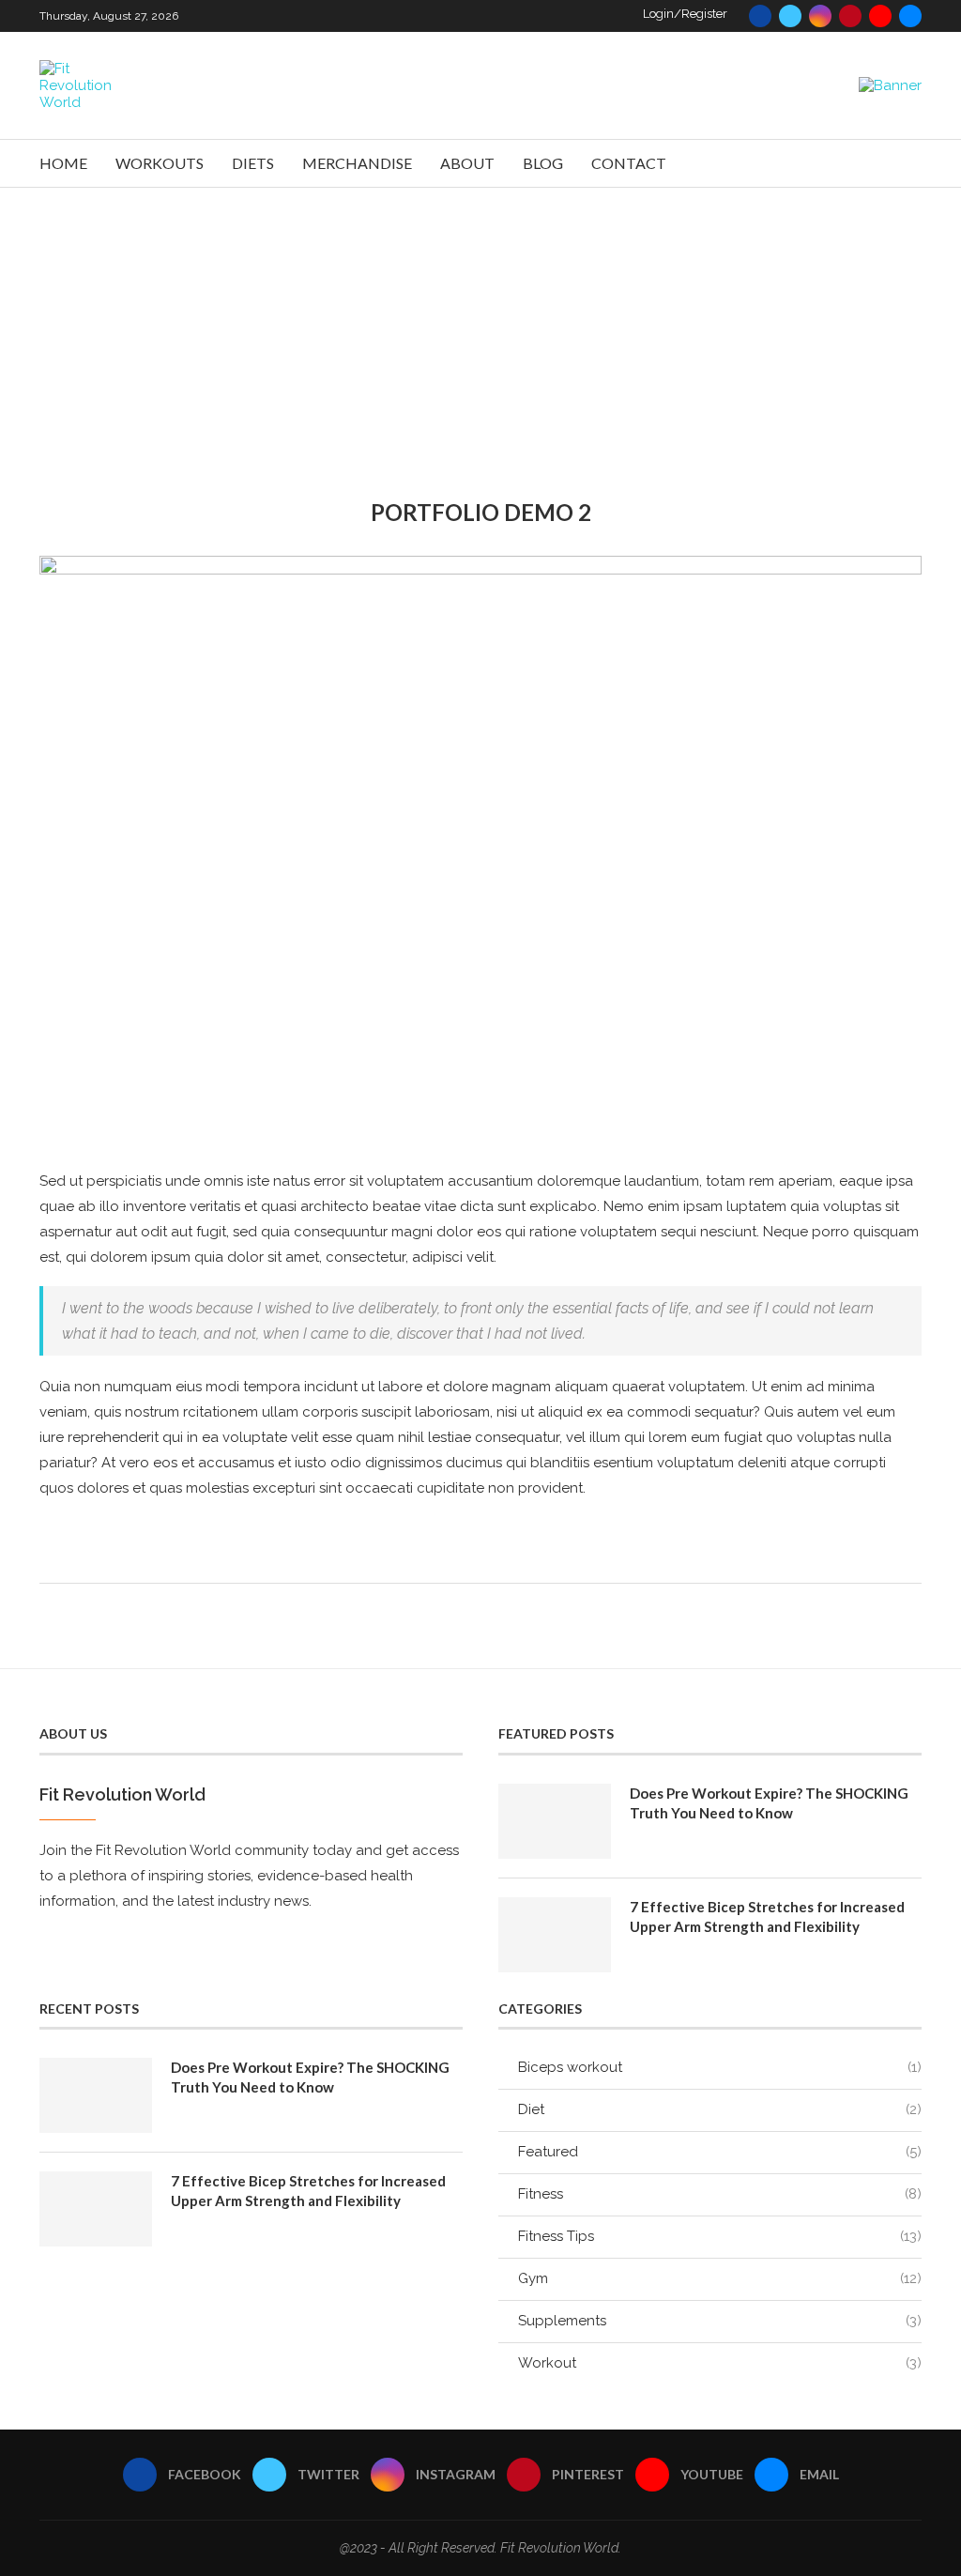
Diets (253, 163)
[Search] (912, 163)
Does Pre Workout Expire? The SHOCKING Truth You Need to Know (769, 1803)
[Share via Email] (526, 1558)
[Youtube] (880, 16)
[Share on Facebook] (467, 1558)
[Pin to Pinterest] (506, 1558)
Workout (720, 2363)
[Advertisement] (480, 329)
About (467, 163)
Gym (720, 2278)
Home (63, 163)
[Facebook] (760, 16)
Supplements (720, 2321)
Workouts (160, 163)
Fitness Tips (720, 2236)
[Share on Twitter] (487, 1558)
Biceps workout (720, 2067)
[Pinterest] (850, 16)
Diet (720, 2109)
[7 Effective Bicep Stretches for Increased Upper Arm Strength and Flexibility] (555, 1935)
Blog (543, 163)
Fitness (720, 2194)
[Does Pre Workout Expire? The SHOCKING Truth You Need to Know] (555, 1821)
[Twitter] (790, 16)
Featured (720, 2152)
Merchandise (357, 163)
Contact (629, 163)
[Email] (910, 16)
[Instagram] (820, 16)
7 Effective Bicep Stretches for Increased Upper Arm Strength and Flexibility (767, 1917)
